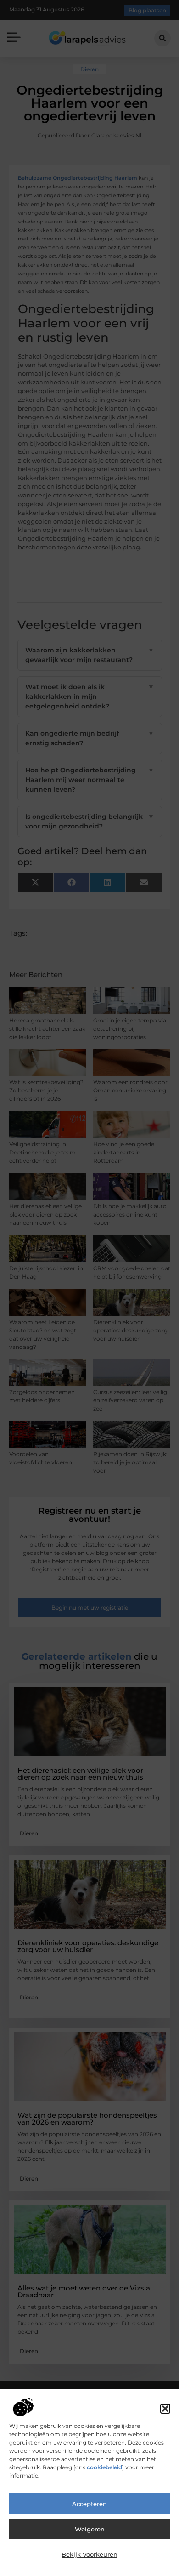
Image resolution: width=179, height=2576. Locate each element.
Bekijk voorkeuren (89, 2554)
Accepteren (89, 2504)
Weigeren (90, 2529)
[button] (165, 2409)
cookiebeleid (104, 2467)
